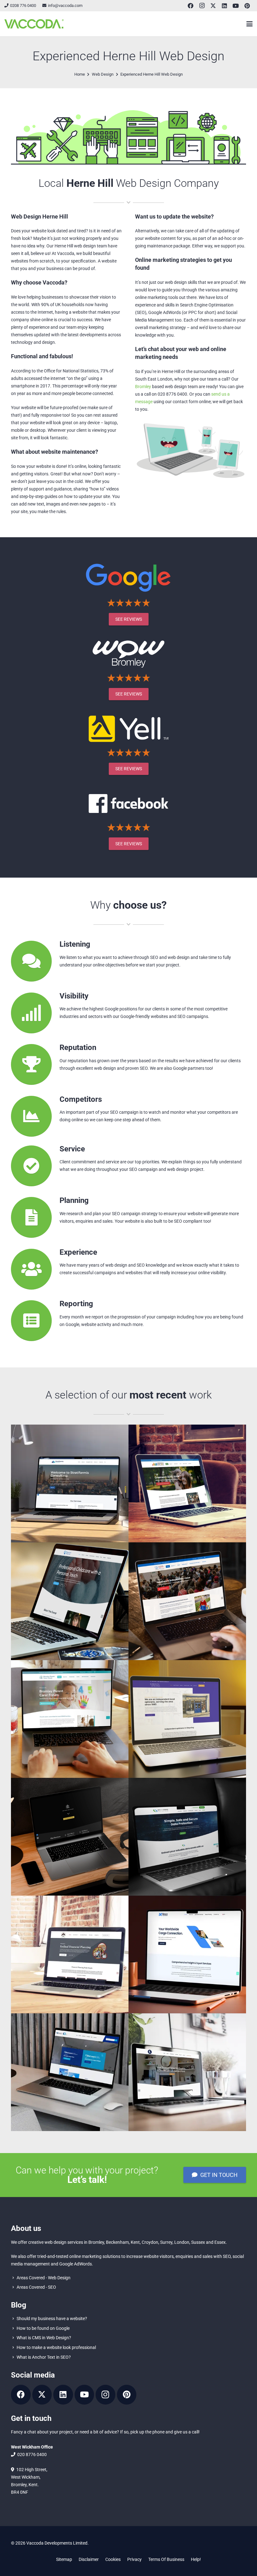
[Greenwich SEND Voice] (187, 1483)
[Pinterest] (247, 6)
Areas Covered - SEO (36, 2287)
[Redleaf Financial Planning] (70, 1954)
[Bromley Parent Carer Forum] (70, 1719)
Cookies (113, 2559)
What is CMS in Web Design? (44, 2338)
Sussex (198, 2242)
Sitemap (64, 2559)
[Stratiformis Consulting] (70, 1483)
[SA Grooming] (70, 1837)
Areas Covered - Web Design (44, 2277)
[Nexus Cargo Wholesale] (187, 1954)
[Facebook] (191, 6)
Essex (220, 2242)
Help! (196, 2559)
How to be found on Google (43, 2328)
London (182, 2242)
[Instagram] (202, 6)
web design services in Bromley (74, 2242)
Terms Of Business (166, 2559)
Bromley (143, 387)
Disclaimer (89, 2559)
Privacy (134, 2559)
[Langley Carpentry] (187, 2072)
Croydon (150, 2242)
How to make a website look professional (56, 2347)
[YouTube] (236, 6)
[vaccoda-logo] (34, 24)
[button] (249, 24)
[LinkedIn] (224, 6)
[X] (213, 6)
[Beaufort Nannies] (70, 1601)
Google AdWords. (76, 2264)
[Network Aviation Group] (70, 2072)
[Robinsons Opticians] (187, 1719)
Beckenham (117, 2242)
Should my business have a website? (52, 2318)
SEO (227, 2256)
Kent (135, 2242)
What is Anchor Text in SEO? (44, 2357)
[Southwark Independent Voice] (187, 1601)
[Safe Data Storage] (187, 1837)
